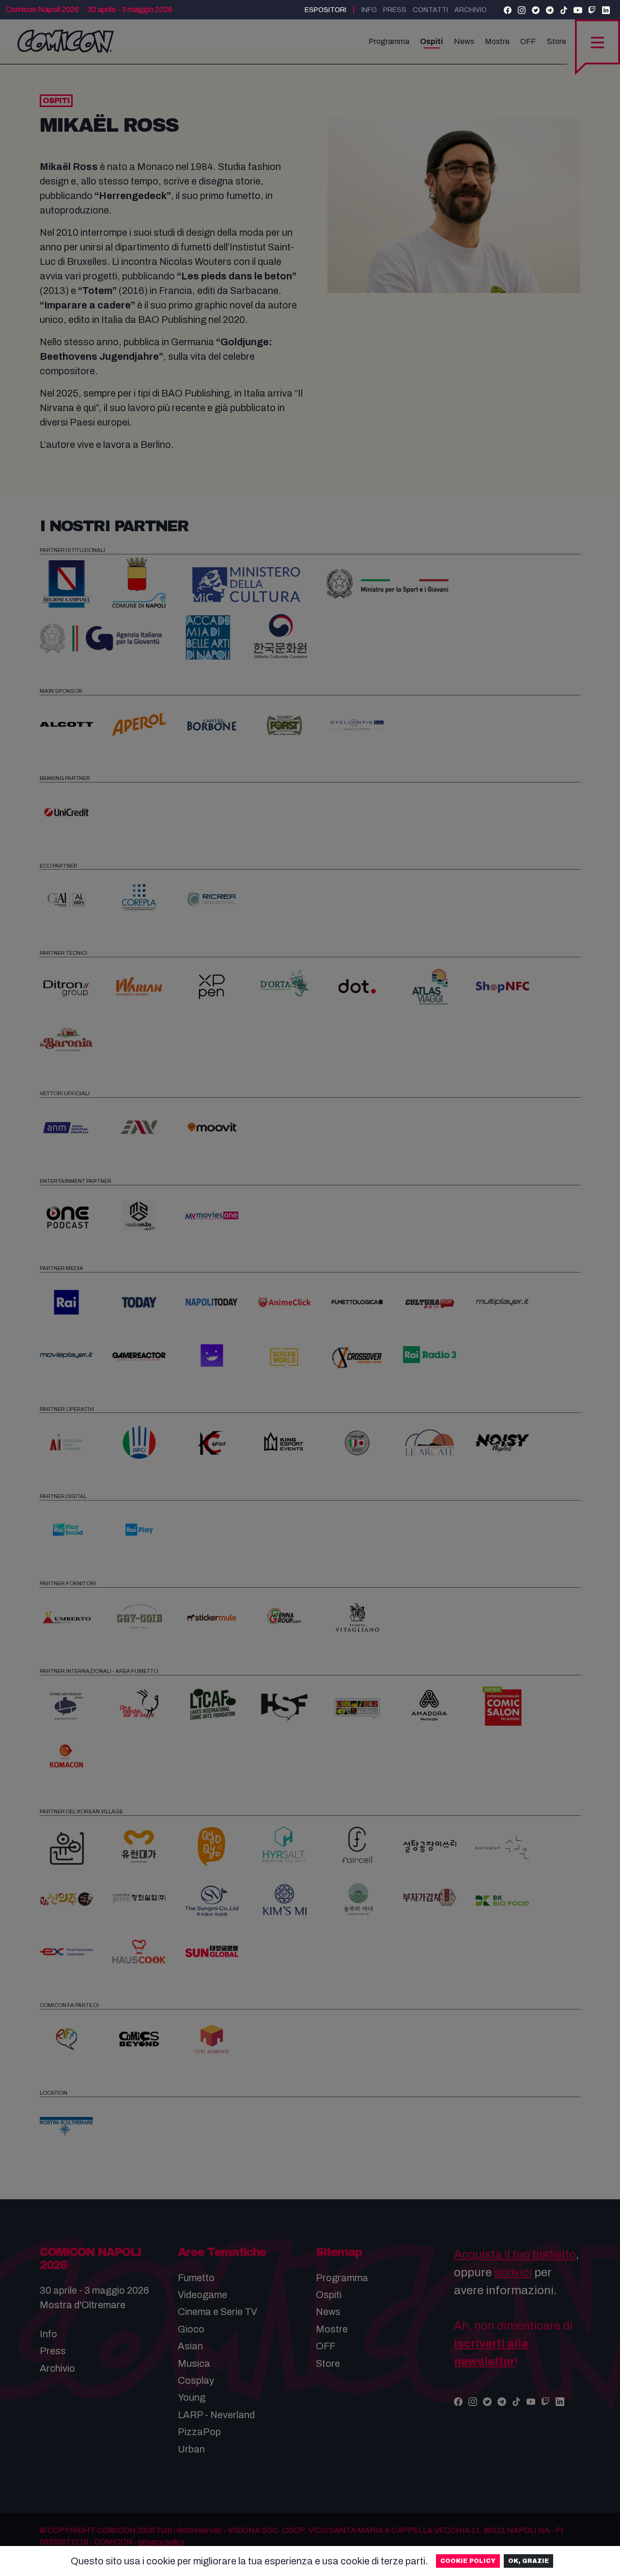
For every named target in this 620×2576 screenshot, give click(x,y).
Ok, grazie (528, 2561)
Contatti (430, 10)
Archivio (471, 10)
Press (395, 10)
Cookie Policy (468, 2561)
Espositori (325, 10)
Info (369, 10)
